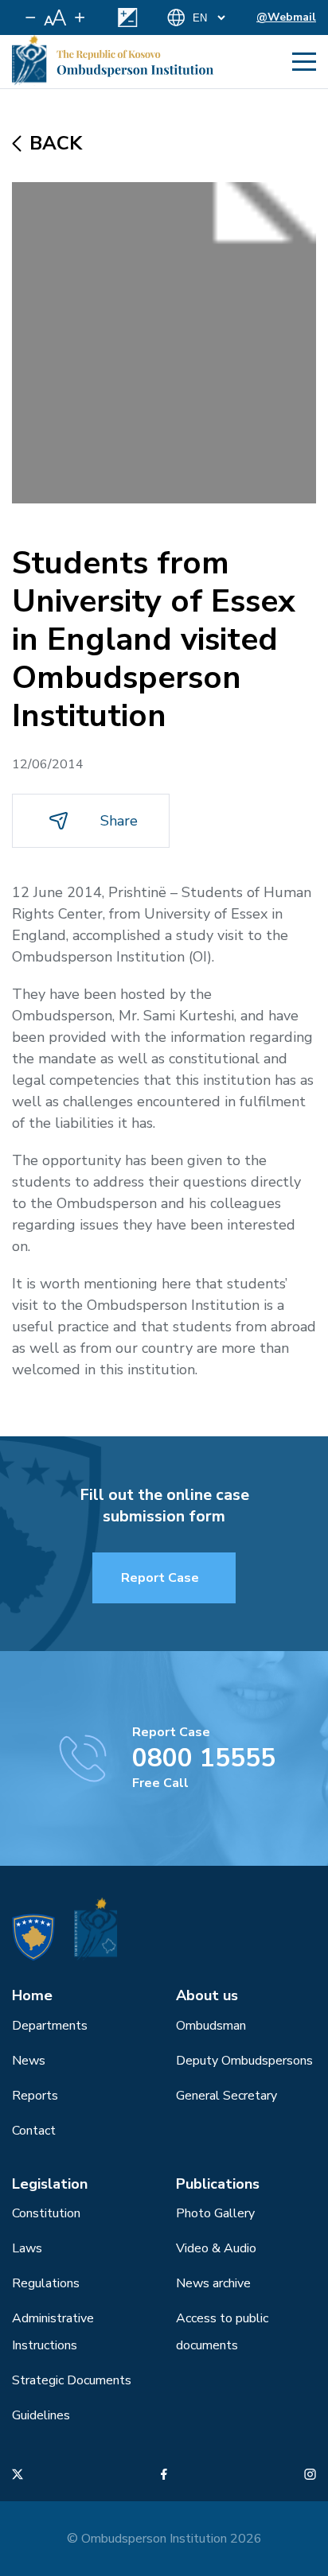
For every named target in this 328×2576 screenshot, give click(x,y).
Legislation (50, 2184)
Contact (34, 2131)
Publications (218, 2184)
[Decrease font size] (31, 17)
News (29, 2061)
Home (32, 1995)
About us (207, 1995)
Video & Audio (216, 2248)
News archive (213, 2283)
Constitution (46, 2213)
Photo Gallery (215, 2213)
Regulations (46, 2283)
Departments (50, 2026)
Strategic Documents (72, 2380)
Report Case (160, 1578)
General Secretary (226, 2096)
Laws (27, 2248)
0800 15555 (204, 1758)
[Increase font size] (80, 17)
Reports (35, 2096)
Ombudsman (211, 2026)
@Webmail (286, 17)
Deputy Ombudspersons (244, 2061)
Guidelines (41, 2415)
